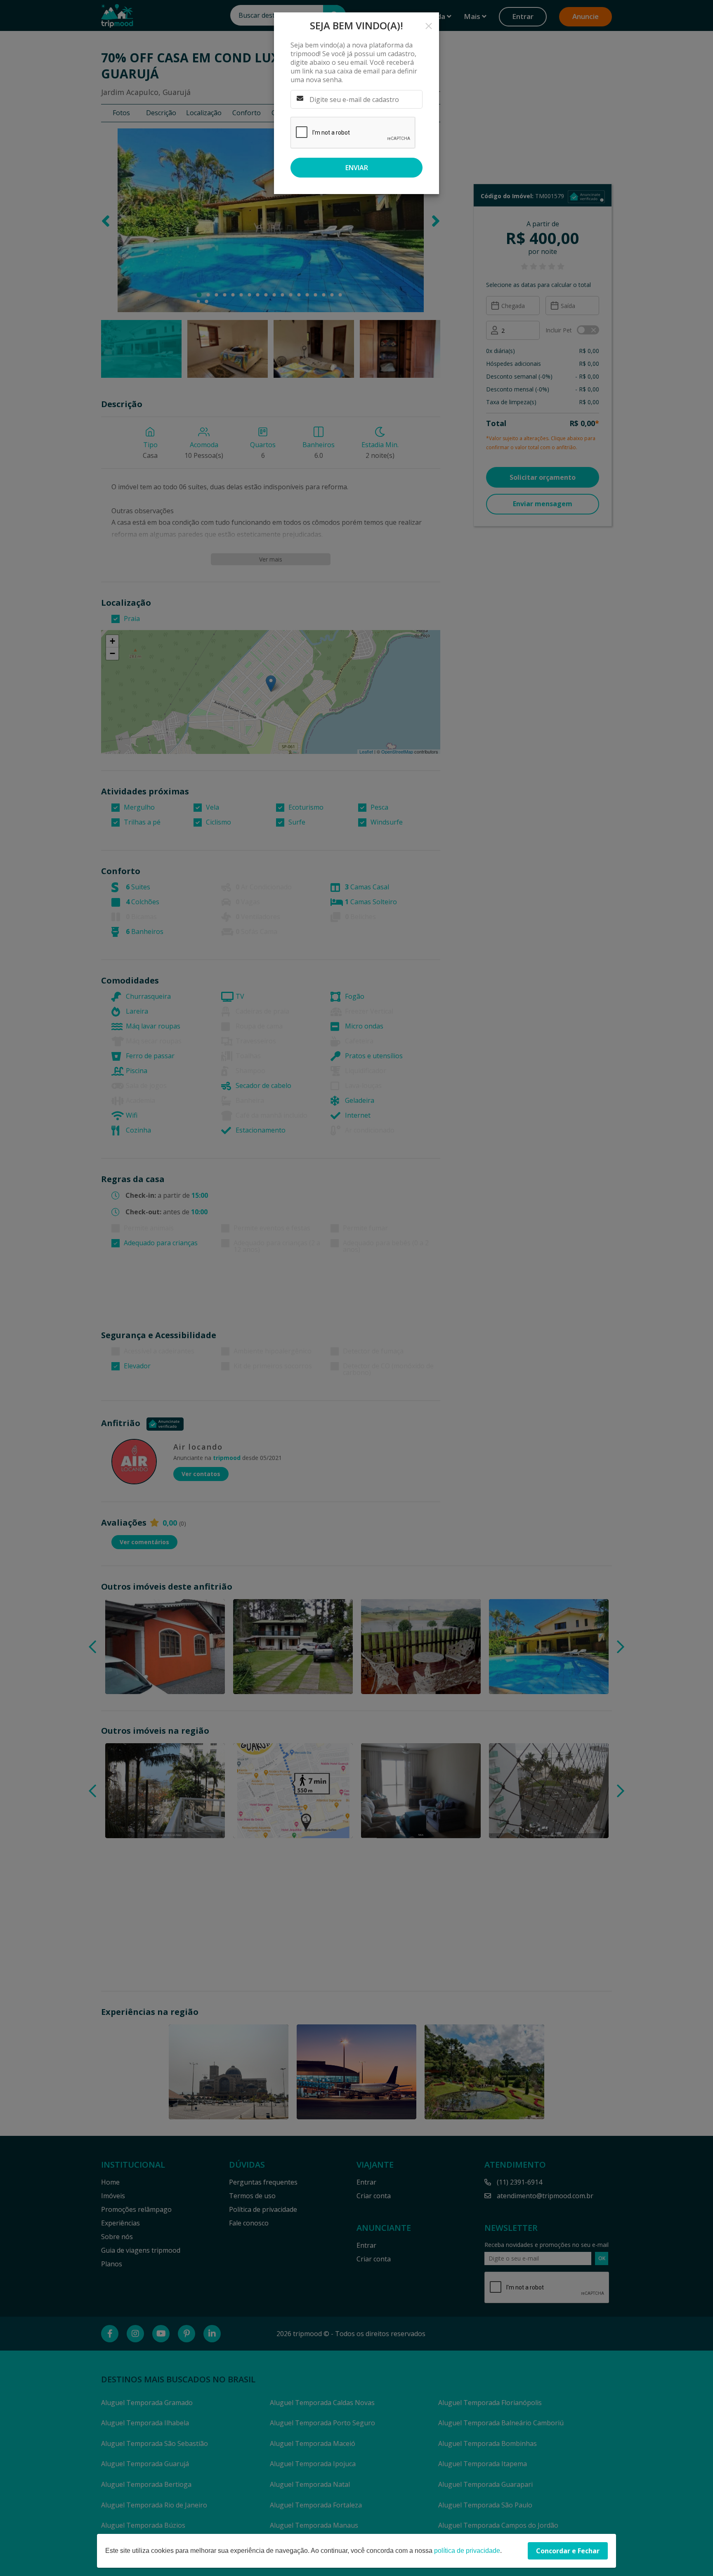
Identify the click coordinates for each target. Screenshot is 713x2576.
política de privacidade (467, 2551)
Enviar (357, 168)
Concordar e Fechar (568, 2551)
